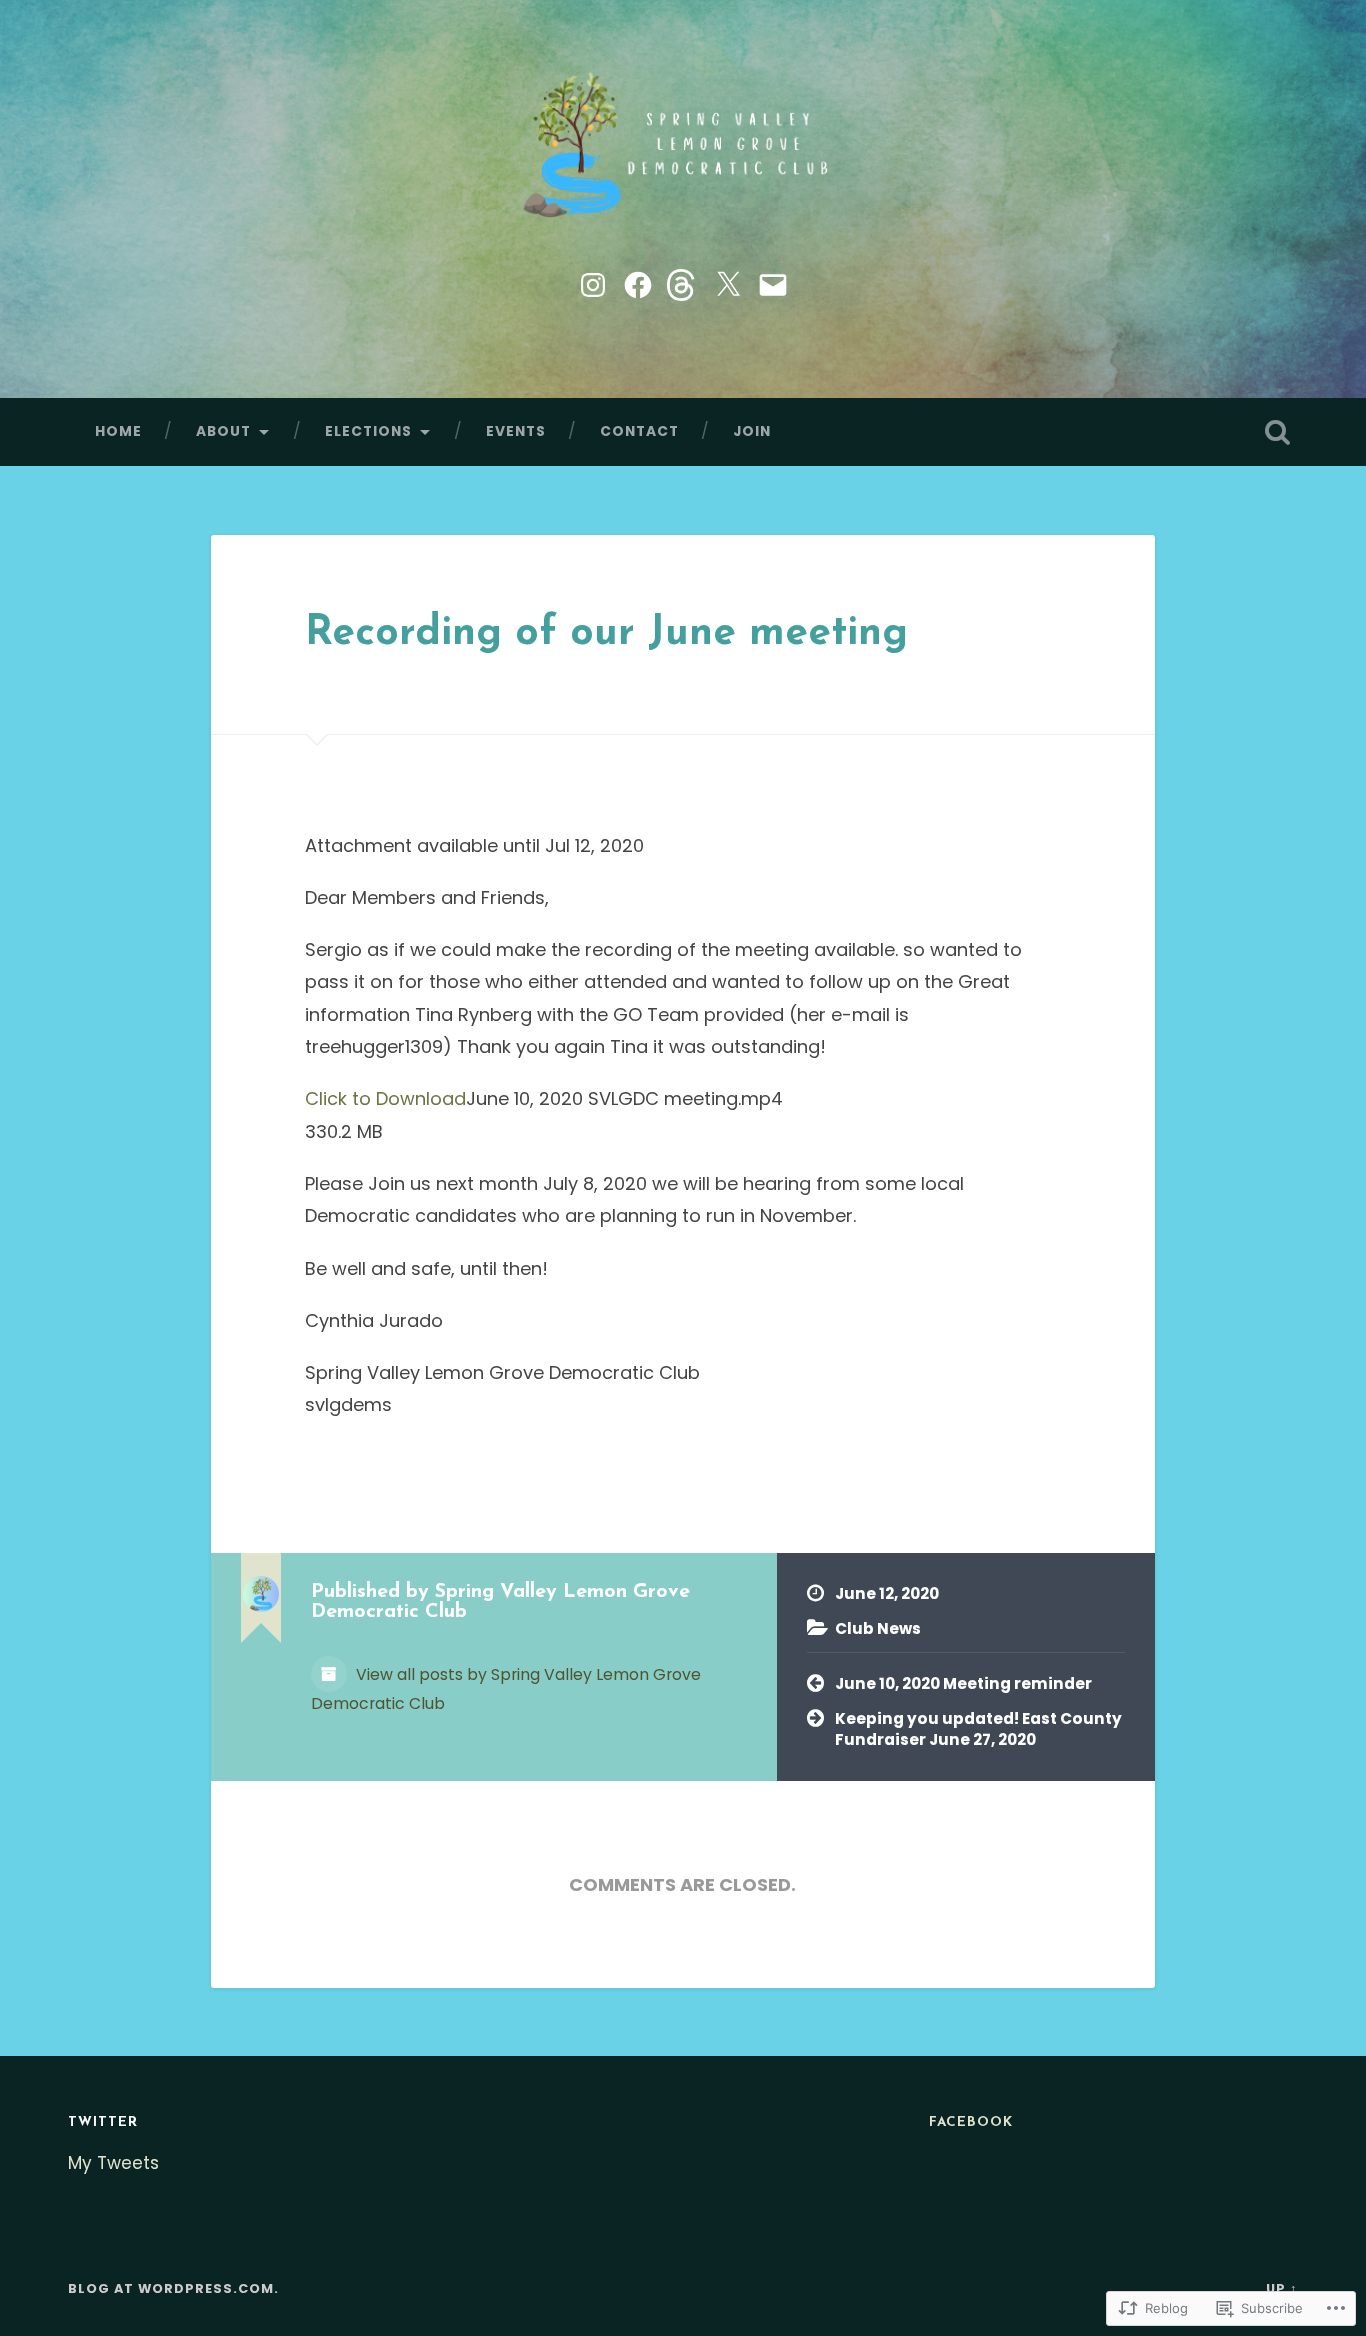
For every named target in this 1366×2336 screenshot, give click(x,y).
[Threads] (683, 282)
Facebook (971, 2122)
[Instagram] (593, 282)
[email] (773, 282)
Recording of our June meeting (606, 634)
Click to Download (385, 1098)
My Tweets (113, 2163)
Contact (639, 431)
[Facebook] (638, 282)
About (223, 431)
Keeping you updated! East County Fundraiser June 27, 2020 (978, 1729)
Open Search (1278, 432)
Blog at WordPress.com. (173, 2288)
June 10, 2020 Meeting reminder (963, 1683)
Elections (368, 431)
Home (118, 431)
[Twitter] (728, 282)
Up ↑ (1282, 2288)
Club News (878, 1628)
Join (752, 431)
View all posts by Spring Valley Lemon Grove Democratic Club (506, 1689)
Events (516, 431)
